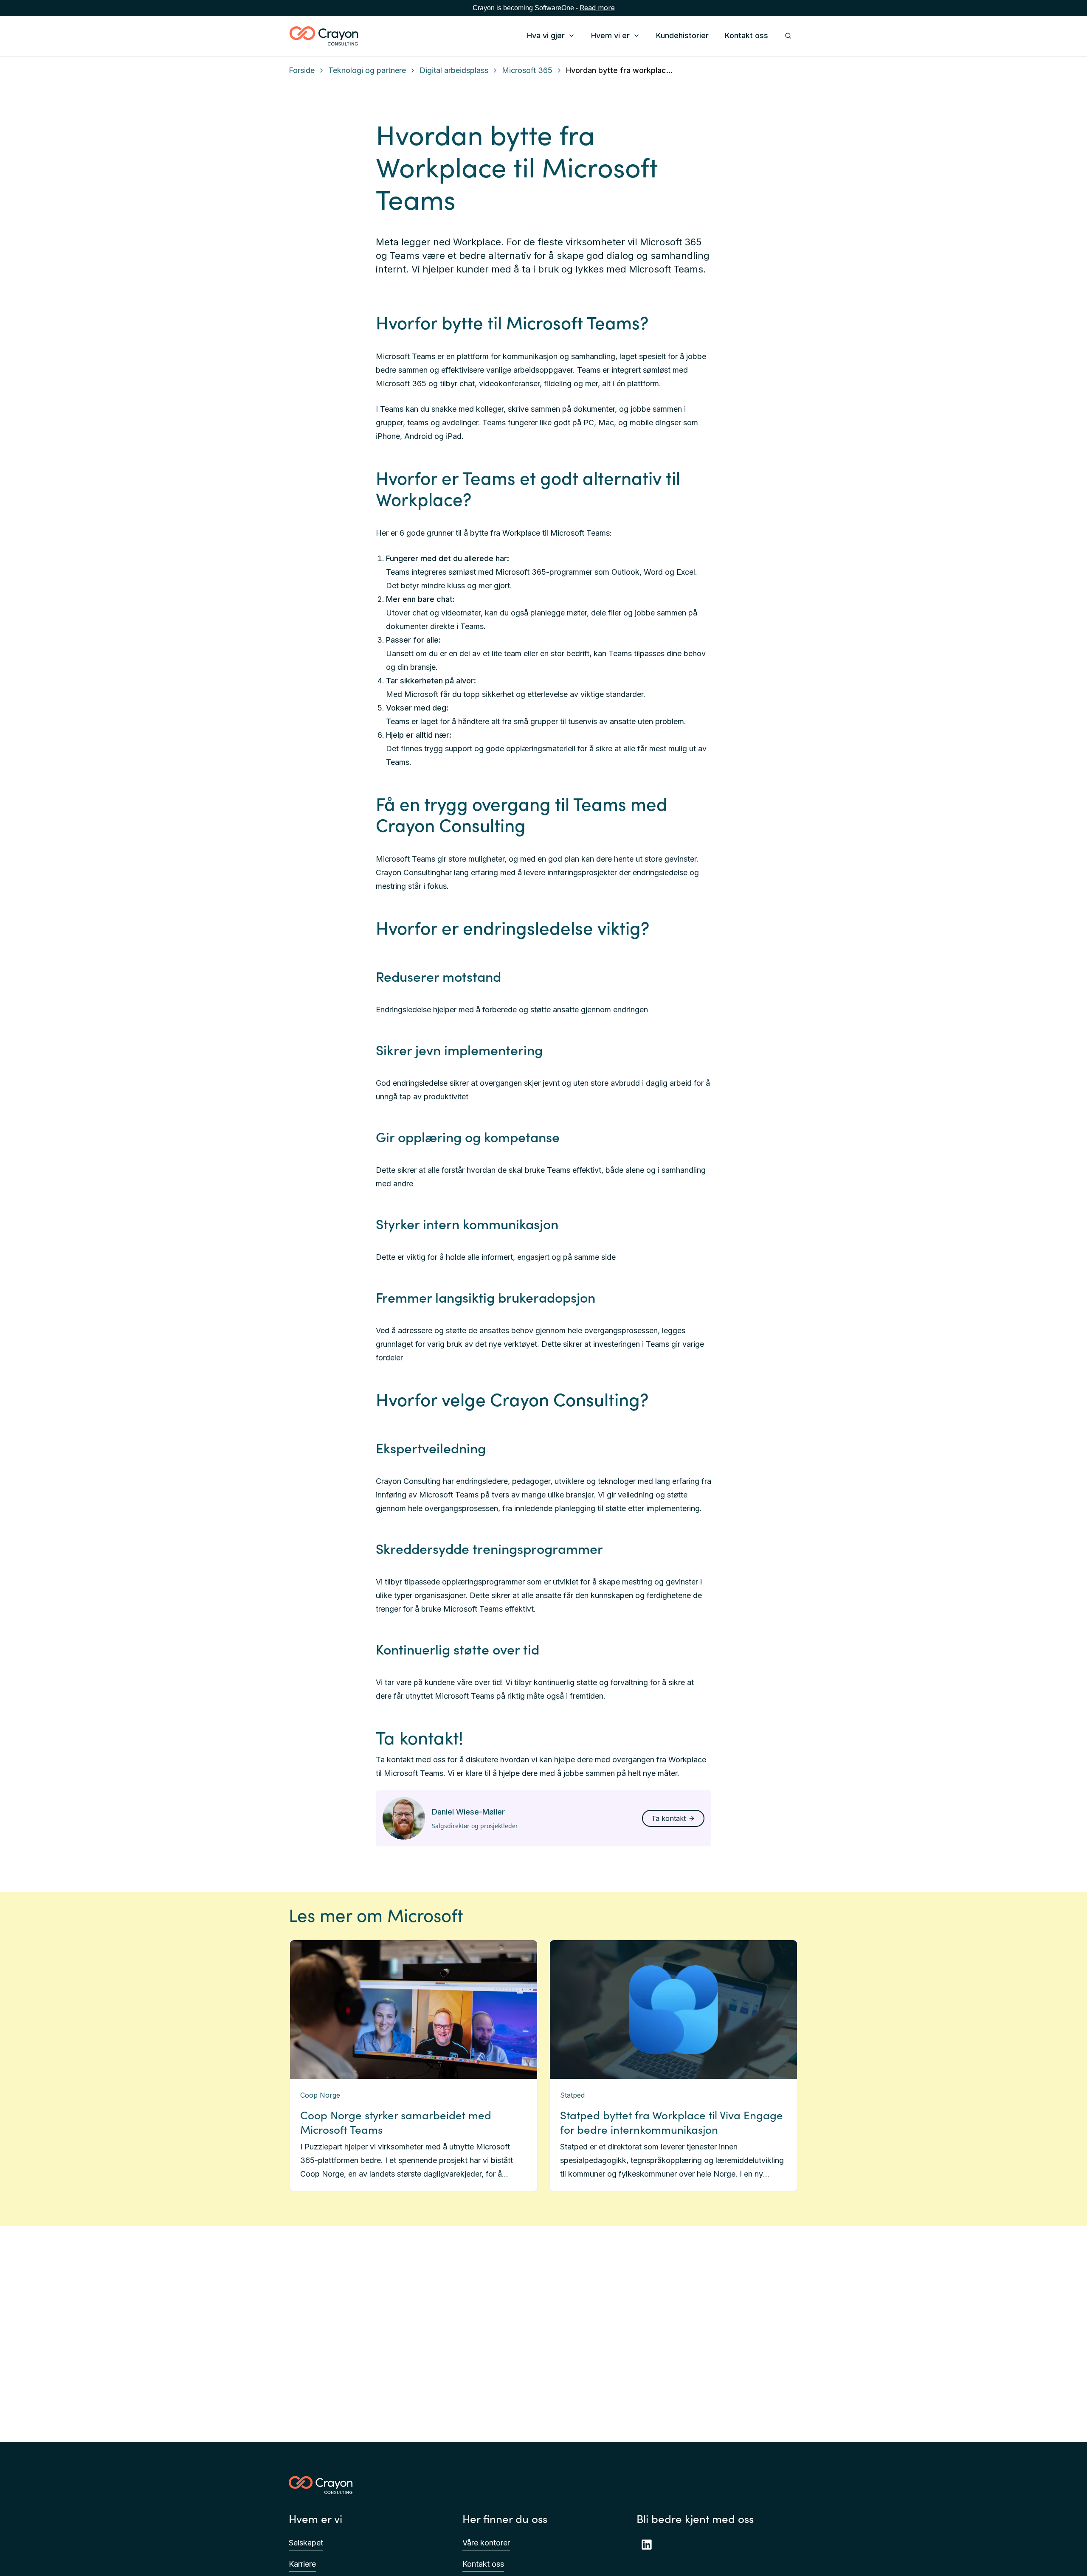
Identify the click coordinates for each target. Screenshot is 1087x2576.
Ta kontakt (669, 1818)
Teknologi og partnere (367, 70)
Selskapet (306, 2543)
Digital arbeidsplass (454, 70)
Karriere (302, 2564)
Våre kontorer (486, 2543)
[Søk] (788, 36)
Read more (597, 8)
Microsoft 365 (527, 70)
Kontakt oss (483, 2564)
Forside (302, 70)
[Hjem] (324, 36)
